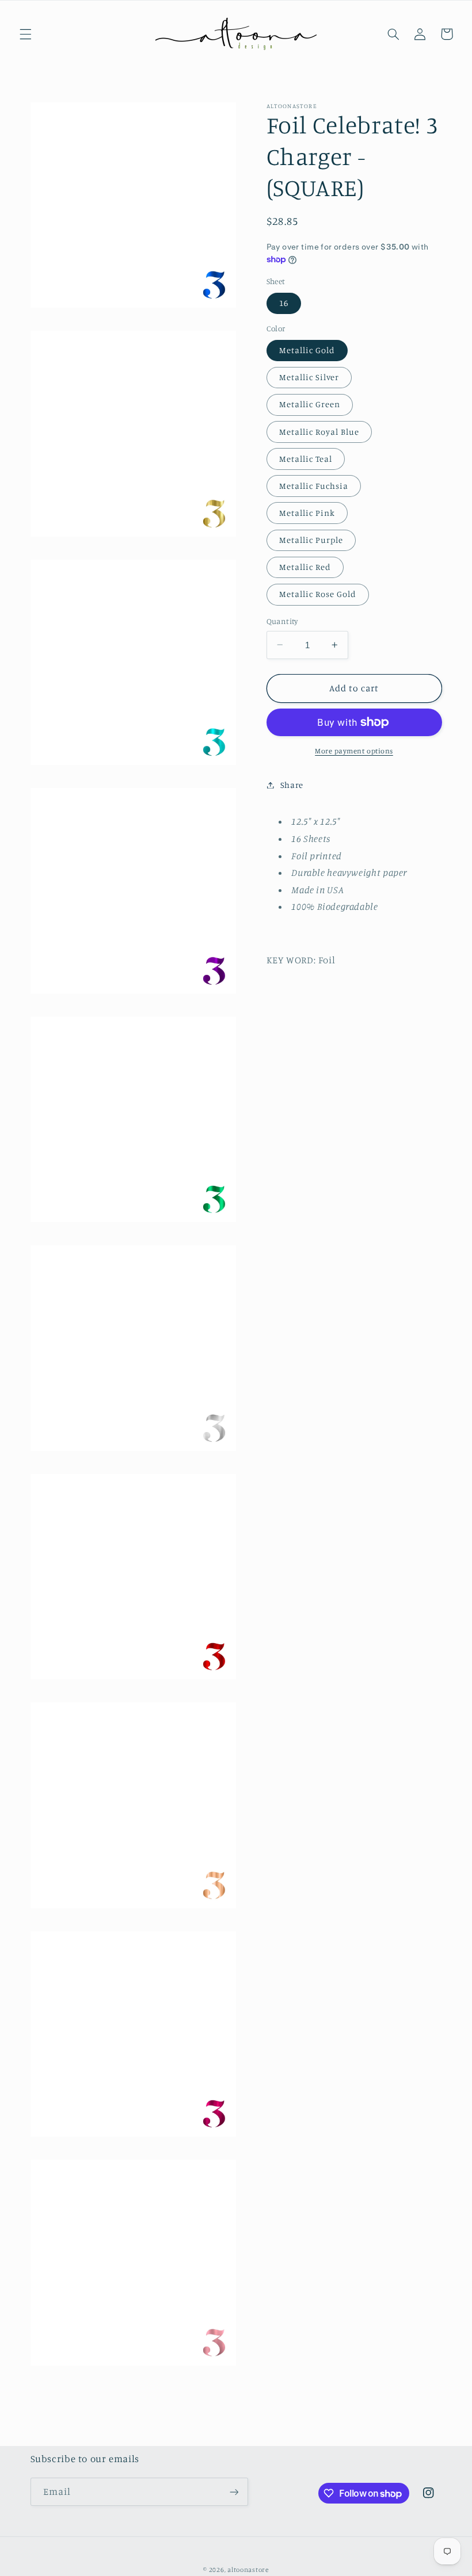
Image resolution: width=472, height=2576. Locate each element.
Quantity (282, 621)
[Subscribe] (234, 2492)
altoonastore (248, 2570)
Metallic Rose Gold (318, 594)
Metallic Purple (311, 540)
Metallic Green (310, 404)
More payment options (354, 751)
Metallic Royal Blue (319, 432)
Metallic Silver (309, 377)
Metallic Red (305, 567)
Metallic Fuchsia (314, 486)
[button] (25, 34)
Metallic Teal (306, 459)
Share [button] (292, 785)
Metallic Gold (307, 350)
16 (284, 303)
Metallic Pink (307, 513)
